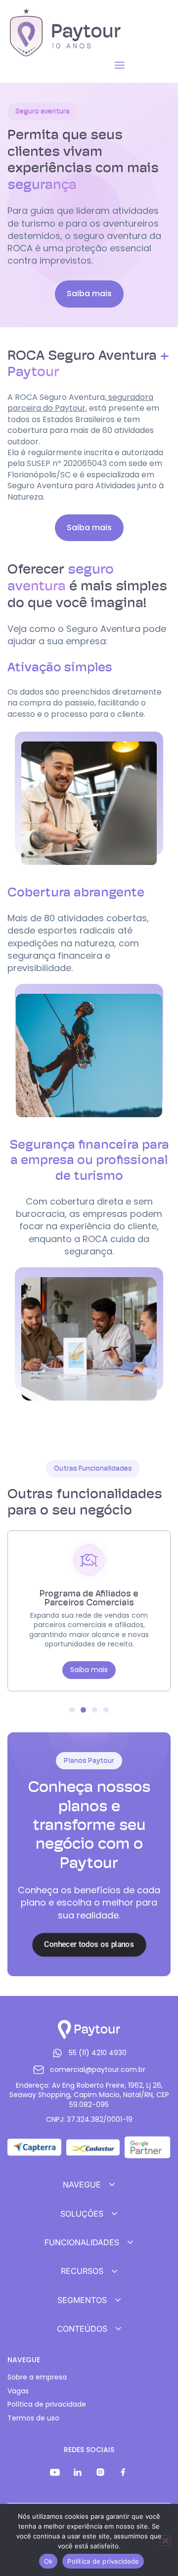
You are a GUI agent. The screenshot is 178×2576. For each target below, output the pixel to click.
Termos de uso (33, 2418)
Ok (48, 2561)
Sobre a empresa (37, 2377)
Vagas (18, 2391)
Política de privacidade (47, 2404)
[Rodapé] (55, 2472)
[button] (89, 528)
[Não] (165, 2540)
